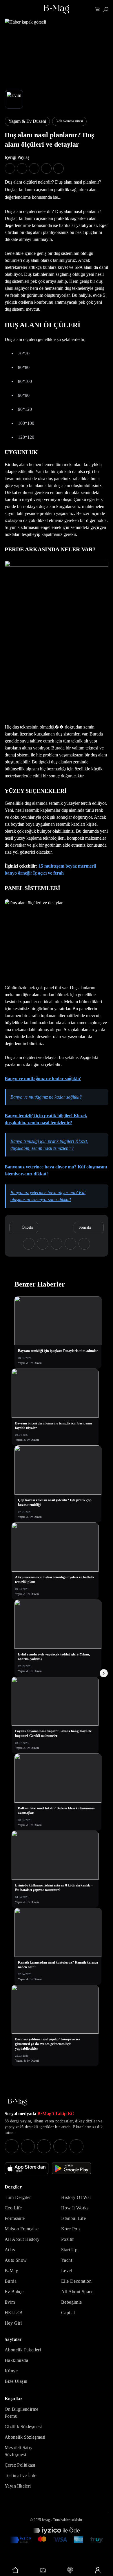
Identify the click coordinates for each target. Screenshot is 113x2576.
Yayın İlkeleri (18, 2486)
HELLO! (13, 2313)
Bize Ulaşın (16, 2381)
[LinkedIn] (60, 2146)
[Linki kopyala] (59, 168)
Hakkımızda (16, 2360)
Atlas (10, 2250)
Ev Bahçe (14, 2292)
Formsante (15, 2218)
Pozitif (68, 2239)
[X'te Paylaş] (22, 168)
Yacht (67, 2260)
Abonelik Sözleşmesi (25, 2437)
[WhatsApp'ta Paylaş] (34, 168)
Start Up (69, 2250)
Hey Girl (13, 2323)
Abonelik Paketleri (23, 2350)
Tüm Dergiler (18, 2197)
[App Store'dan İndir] (27, 2168)
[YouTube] (28, 2146)
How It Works (75, 2208)
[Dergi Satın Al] (43, 2570)
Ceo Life (13, 2208)
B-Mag (11, 2271)
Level (67, 2271)
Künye (11, 2371)
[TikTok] (76, 2146)
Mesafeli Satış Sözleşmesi (18, 2451)
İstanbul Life (73, 2218)
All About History (22, 2239)
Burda (11, 2281)
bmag (46, 2520)
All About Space (77, 2292)
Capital (68, 2313)
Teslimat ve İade (20, 2475)
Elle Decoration (76, 2281)
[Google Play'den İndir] (71, 2168)
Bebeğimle (72, 2302)
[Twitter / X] (44, 2146)
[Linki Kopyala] (84, 1244)
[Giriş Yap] (98, 2570)
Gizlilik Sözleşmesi (23, 2427)
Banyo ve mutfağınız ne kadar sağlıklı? (43, 1078)
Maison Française (22, 2229)
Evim (10, 2302)
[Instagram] (12, 2146)
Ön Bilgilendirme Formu (21, 2413)
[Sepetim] (97, 9)
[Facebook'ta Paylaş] (10, 168)
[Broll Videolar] (70, 2570)
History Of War (76, 2197)
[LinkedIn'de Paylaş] (46, 168)
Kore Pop (70, 2229)
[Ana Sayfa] (17, 2102)
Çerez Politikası (20, 2465)
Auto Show (16, 2260)
